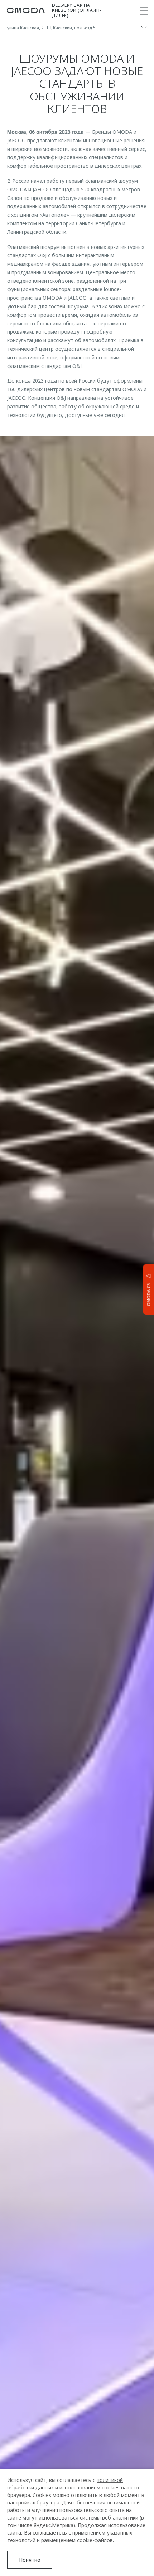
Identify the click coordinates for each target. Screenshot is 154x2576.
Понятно (30, 2560)
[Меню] (144, 11)
